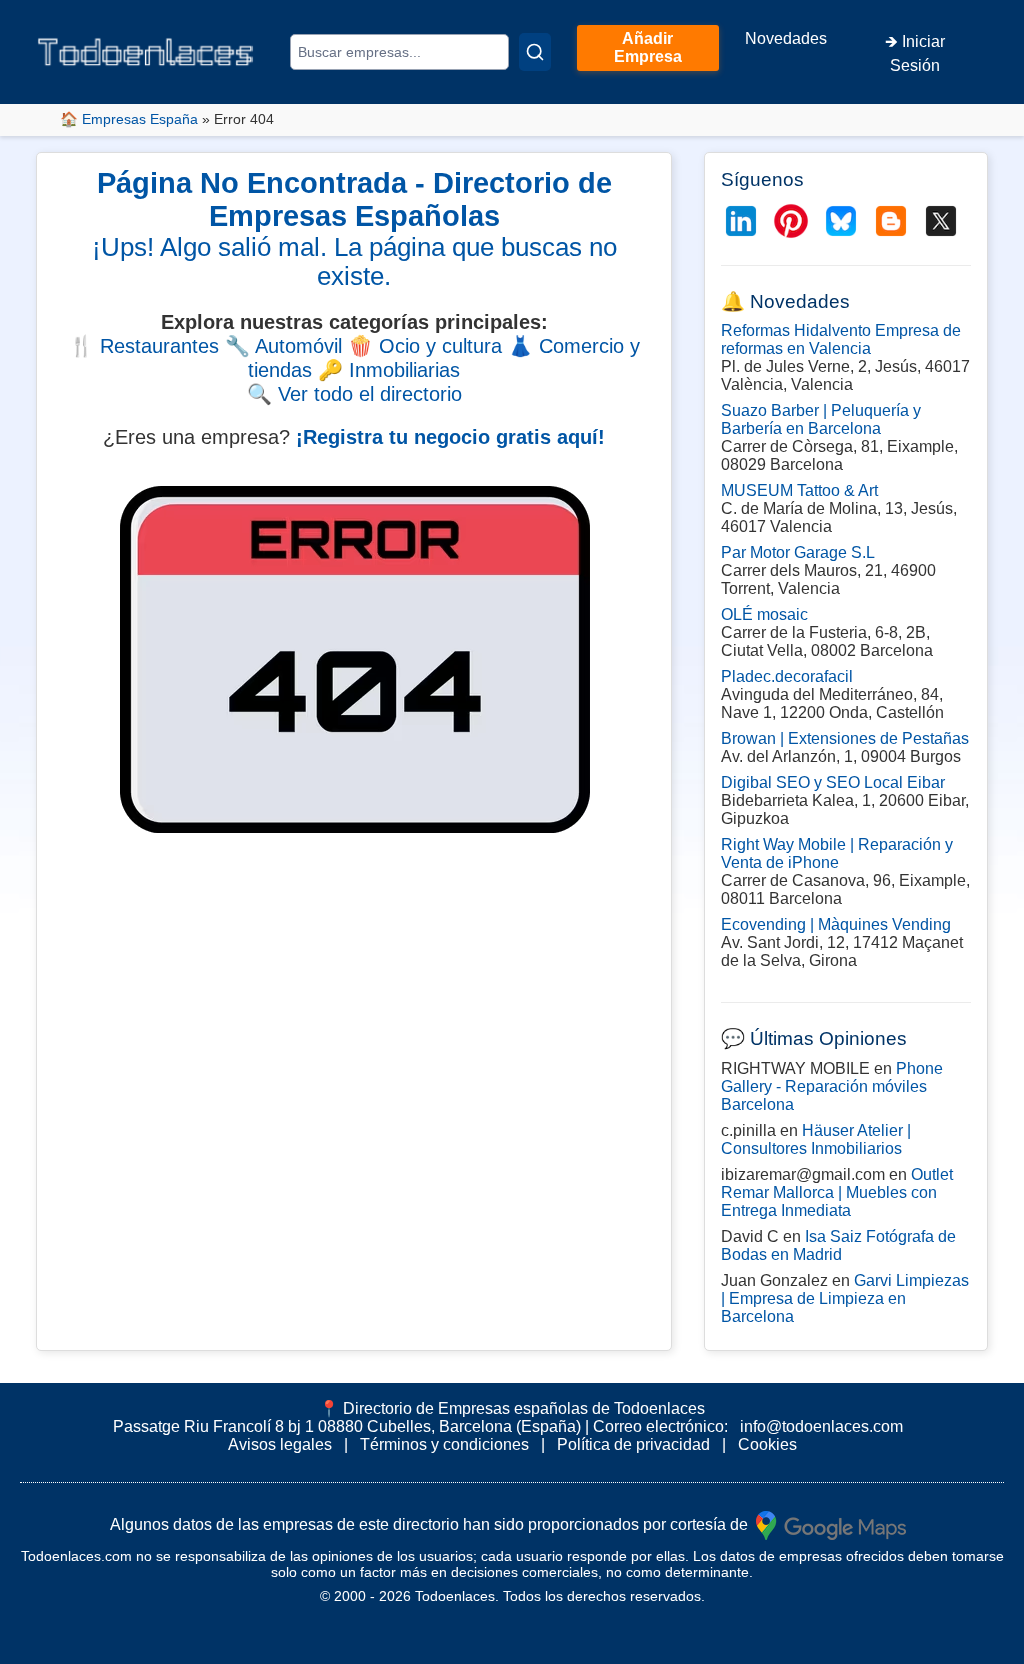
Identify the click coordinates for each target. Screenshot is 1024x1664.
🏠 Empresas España (129, 119)
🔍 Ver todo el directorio (354, 394)
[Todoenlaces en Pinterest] (791, 221)
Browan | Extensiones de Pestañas (845, 738)
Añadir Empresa (648, 47)
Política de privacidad (633, 1444)
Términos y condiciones (444, 1444)
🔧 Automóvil (283, 346)
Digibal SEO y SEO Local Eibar (833, 782)
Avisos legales (280, 1444)
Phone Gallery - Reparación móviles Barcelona (832, 1086)
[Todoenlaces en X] (941, 221)
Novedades (786, 38)
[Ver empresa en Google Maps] (831, 1523)
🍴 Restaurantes (144, 346)
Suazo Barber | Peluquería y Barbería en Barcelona (821, 419)
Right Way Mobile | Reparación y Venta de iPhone (837, 853)
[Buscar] (535, 52)
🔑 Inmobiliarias (389, 370)
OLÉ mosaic (764, 614)
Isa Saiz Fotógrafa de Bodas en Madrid (838, 1245)
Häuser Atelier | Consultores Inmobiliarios (816, 1139)
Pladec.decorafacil (787, 676)
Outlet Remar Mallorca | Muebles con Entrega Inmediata (837, 1192)
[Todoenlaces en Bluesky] (841, 221)
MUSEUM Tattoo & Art (799, 490)
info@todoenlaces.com (821, 1426)
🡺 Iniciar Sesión (915, 53)
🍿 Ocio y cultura (425, 346)
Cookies (767, 1444)
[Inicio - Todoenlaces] (145, 51)
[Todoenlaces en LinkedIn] (741, 221)
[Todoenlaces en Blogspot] (891, 221)
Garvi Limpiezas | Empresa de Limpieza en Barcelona (845, 1298)
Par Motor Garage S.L (798, 552)
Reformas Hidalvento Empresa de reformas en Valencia (841, 339)
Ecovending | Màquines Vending (836, 924)
